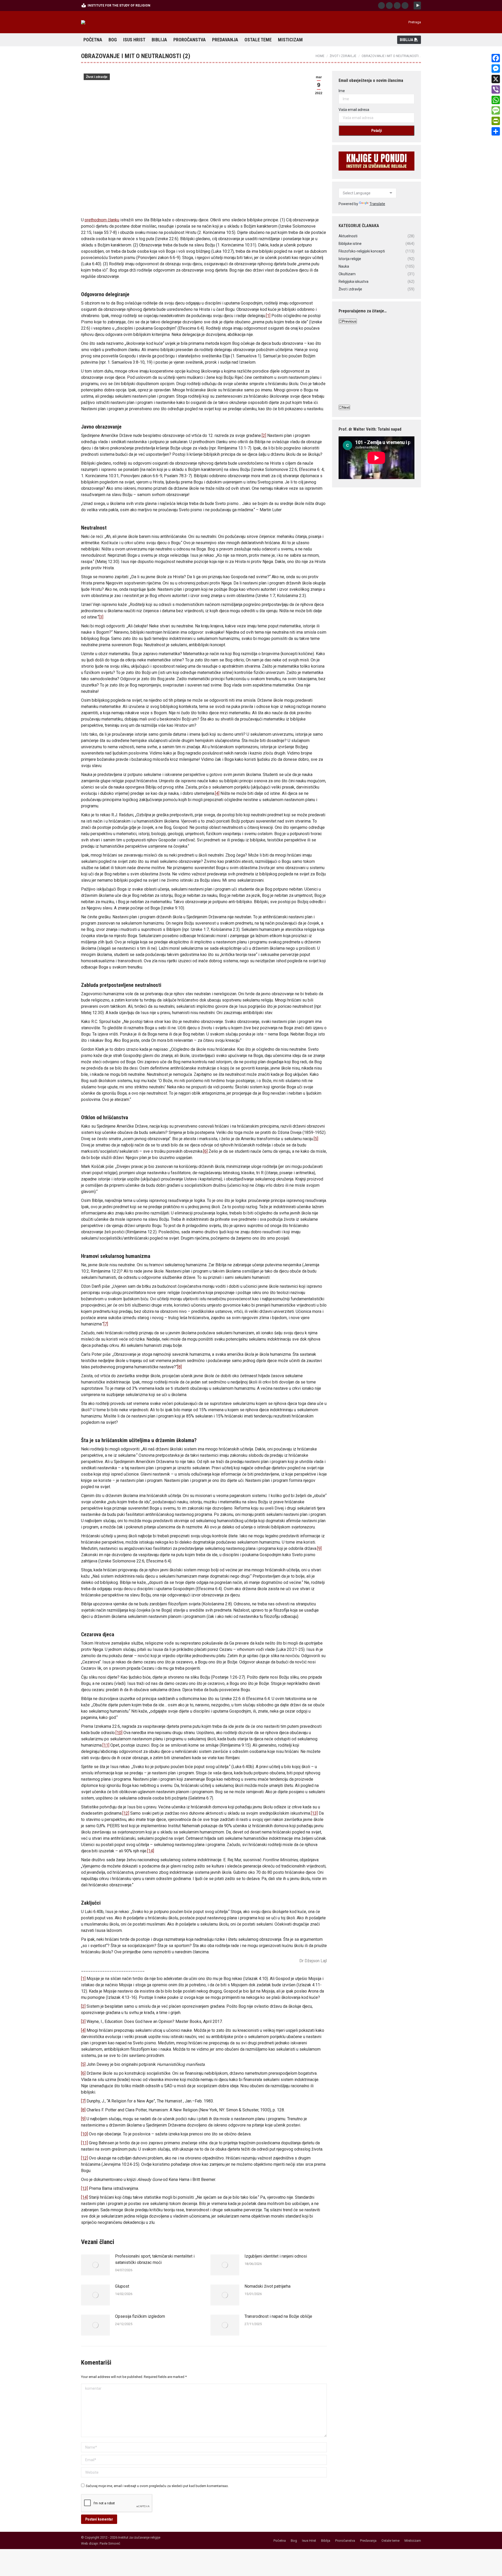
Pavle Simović (110, 2543)
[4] (83, 2030)
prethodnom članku (102, 220)
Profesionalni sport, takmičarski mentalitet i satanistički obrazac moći (155, 2259)
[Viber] (496, 89)
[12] (84, 2158)
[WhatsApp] (496, 100)
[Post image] (95, 2265)
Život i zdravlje (97, 77)
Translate (377, 204)
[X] (496, 79)
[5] (83, 2064)
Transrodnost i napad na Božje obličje (278, 2316)
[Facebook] (496, 58)
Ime (342, 91)
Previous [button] (349, 321)
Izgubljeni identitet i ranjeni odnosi (276, 2256)
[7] (83, 2101)
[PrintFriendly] (496, 121)
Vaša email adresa (354, 110)
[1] (268, 316)
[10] (84, 2134)
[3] (83, 2021)
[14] (84, 2197)
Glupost (122, 2286)
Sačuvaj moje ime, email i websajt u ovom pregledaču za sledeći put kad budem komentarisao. (157, 2486)
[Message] (496, 110)
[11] (84, 2143)
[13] (84, 2188)
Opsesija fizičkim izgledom (140, 2316)
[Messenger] (496, 69)
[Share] (496, 131)
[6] (83, 2073)
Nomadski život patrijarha (267, 2286)
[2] (83, 2006)
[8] (83, 2110)
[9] (83, 2119)
